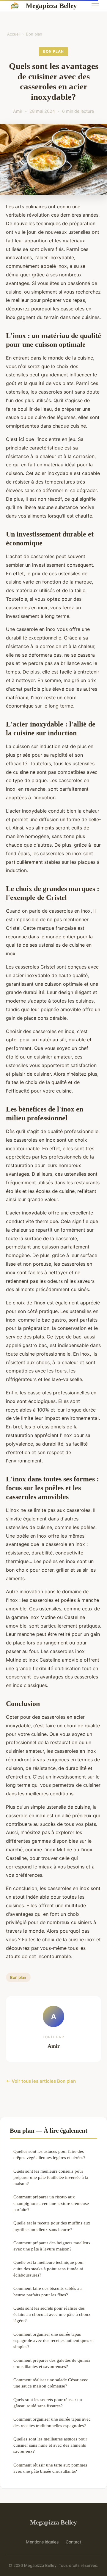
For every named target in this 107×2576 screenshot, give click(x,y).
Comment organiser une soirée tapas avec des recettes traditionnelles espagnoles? (52, 2422)
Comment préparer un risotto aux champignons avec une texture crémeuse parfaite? (51, 2203)
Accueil (14, 34)
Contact (73, 2542)
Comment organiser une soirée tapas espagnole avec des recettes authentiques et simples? (53, 2340)
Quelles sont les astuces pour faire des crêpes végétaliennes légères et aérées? (49, 2154)
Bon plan (34, 34)
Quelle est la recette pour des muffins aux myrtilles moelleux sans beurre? (52, 2226)
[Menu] (95, 6)
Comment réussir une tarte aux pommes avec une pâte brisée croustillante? (50, 2468)
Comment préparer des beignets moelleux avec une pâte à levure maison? (52, 2246)
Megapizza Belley (51, 6)
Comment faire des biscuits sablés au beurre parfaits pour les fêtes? (48, 2291)
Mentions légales (42, 2542)
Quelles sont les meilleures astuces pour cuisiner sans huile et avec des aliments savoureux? (50, 2445)
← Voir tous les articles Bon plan (41, 2081)
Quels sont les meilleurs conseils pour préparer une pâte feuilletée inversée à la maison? (51, 2177)
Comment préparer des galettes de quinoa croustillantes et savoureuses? (52, 2363)
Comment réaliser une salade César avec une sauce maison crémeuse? (51, 2383)
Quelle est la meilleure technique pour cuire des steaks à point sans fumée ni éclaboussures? (49, 2269)
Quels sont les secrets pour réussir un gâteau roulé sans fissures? (48, 2403)
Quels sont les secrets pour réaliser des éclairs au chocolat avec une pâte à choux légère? (52, 2314)
